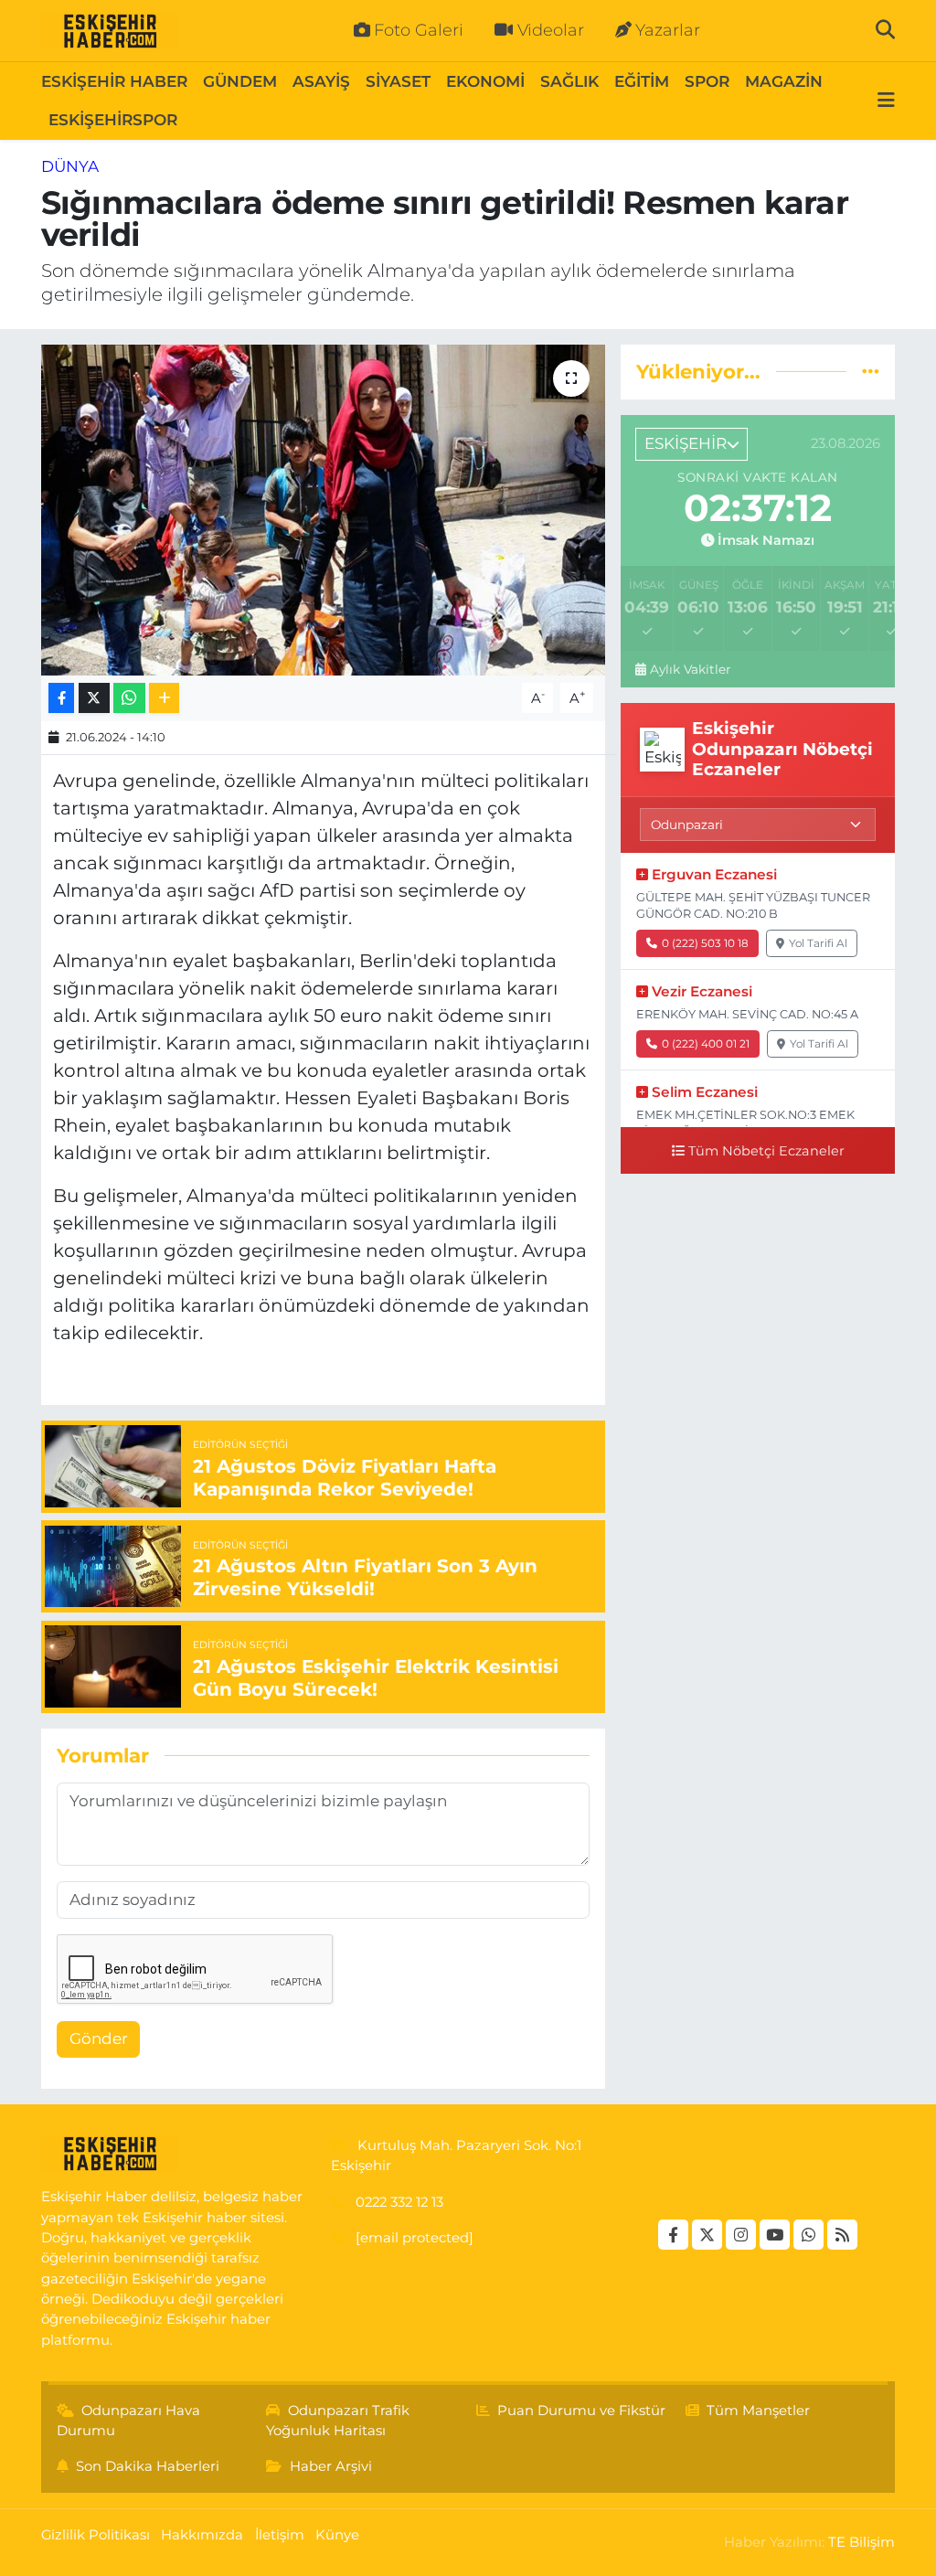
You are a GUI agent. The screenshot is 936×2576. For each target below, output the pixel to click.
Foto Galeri (419, 30)
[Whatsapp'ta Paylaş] (129, 698)
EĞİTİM (642, 81)
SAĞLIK (569, 81)
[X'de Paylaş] (94, 698)
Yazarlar (668, 30)
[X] (707, 2235)
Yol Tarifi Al (818, 943)
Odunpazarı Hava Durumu (129, 2421)
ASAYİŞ (321, 81)
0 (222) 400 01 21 (706, 1043)
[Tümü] (871, 371)
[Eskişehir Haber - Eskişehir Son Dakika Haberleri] (110, 31)
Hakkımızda (202, 2535)
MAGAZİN (784, 81)
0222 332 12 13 (399, 2202)
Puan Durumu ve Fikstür (581, 2411)
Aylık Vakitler (690, 669)
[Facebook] (673, 2235)
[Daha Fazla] (164, 698)
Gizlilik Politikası (96, 2535)
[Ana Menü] (886, 101)
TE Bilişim (862, 2542)
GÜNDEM (240, 81)
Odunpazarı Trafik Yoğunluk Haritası (338, 2421)
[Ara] (885, 30)
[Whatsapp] (808, 2235)
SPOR (707, 81)
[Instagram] (741, 2235)
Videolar (551, 30)
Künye (337, 2535)
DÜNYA (70, 166)
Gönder (99, 2038)
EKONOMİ (485, 81)
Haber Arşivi (331, 2466)
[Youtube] (775, 2235)
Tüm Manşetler (758, 2411)
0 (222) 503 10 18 (705, 943)
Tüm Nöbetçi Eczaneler (766, 1151)
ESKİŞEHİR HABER (114, 81)
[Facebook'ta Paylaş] (61, 698)
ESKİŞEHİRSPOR (113, 120)
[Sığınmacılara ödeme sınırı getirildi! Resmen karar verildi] (323, 510)
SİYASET (398, 81)
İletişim (280, 2535)
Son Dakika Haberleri (148, 2466)
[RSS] (842, 2235)
